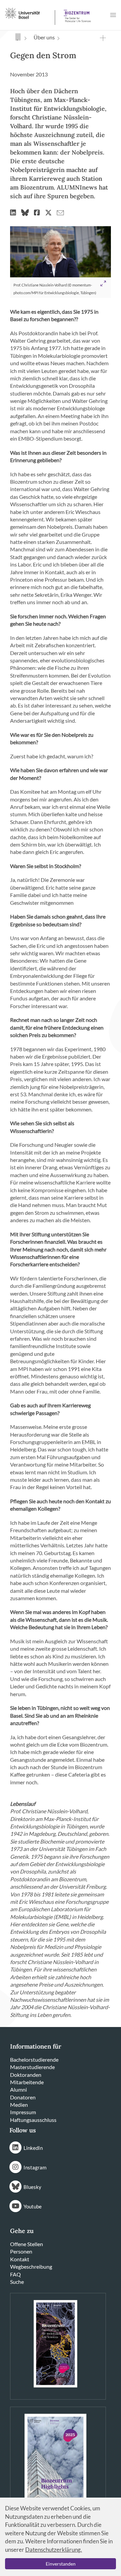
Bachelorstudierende (34, 2059)
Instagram (35, 2167)
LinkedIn (33, 2148)
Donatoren (23, 2097)
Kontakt (20, 2259)
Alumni (18, 2089)
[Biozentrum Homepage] (76, 13)
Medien (19, 2105)
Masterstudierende (32, 2067)
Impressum (23, 2112)
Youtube (33, 2206)
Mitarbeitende (27, 2082)
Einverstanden (61, 2564)
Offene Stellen (27, 2244)
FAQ (15, 2274)
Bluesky (32, 2187)
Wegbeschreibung (31, 2266)
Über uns (44, 37)
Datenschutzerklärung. (54, 2550)
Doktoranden (26, 2075)
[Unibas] (29, 13)
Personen (21, 2251)
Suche (17, 2282)
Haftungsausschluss (33, 2120)
